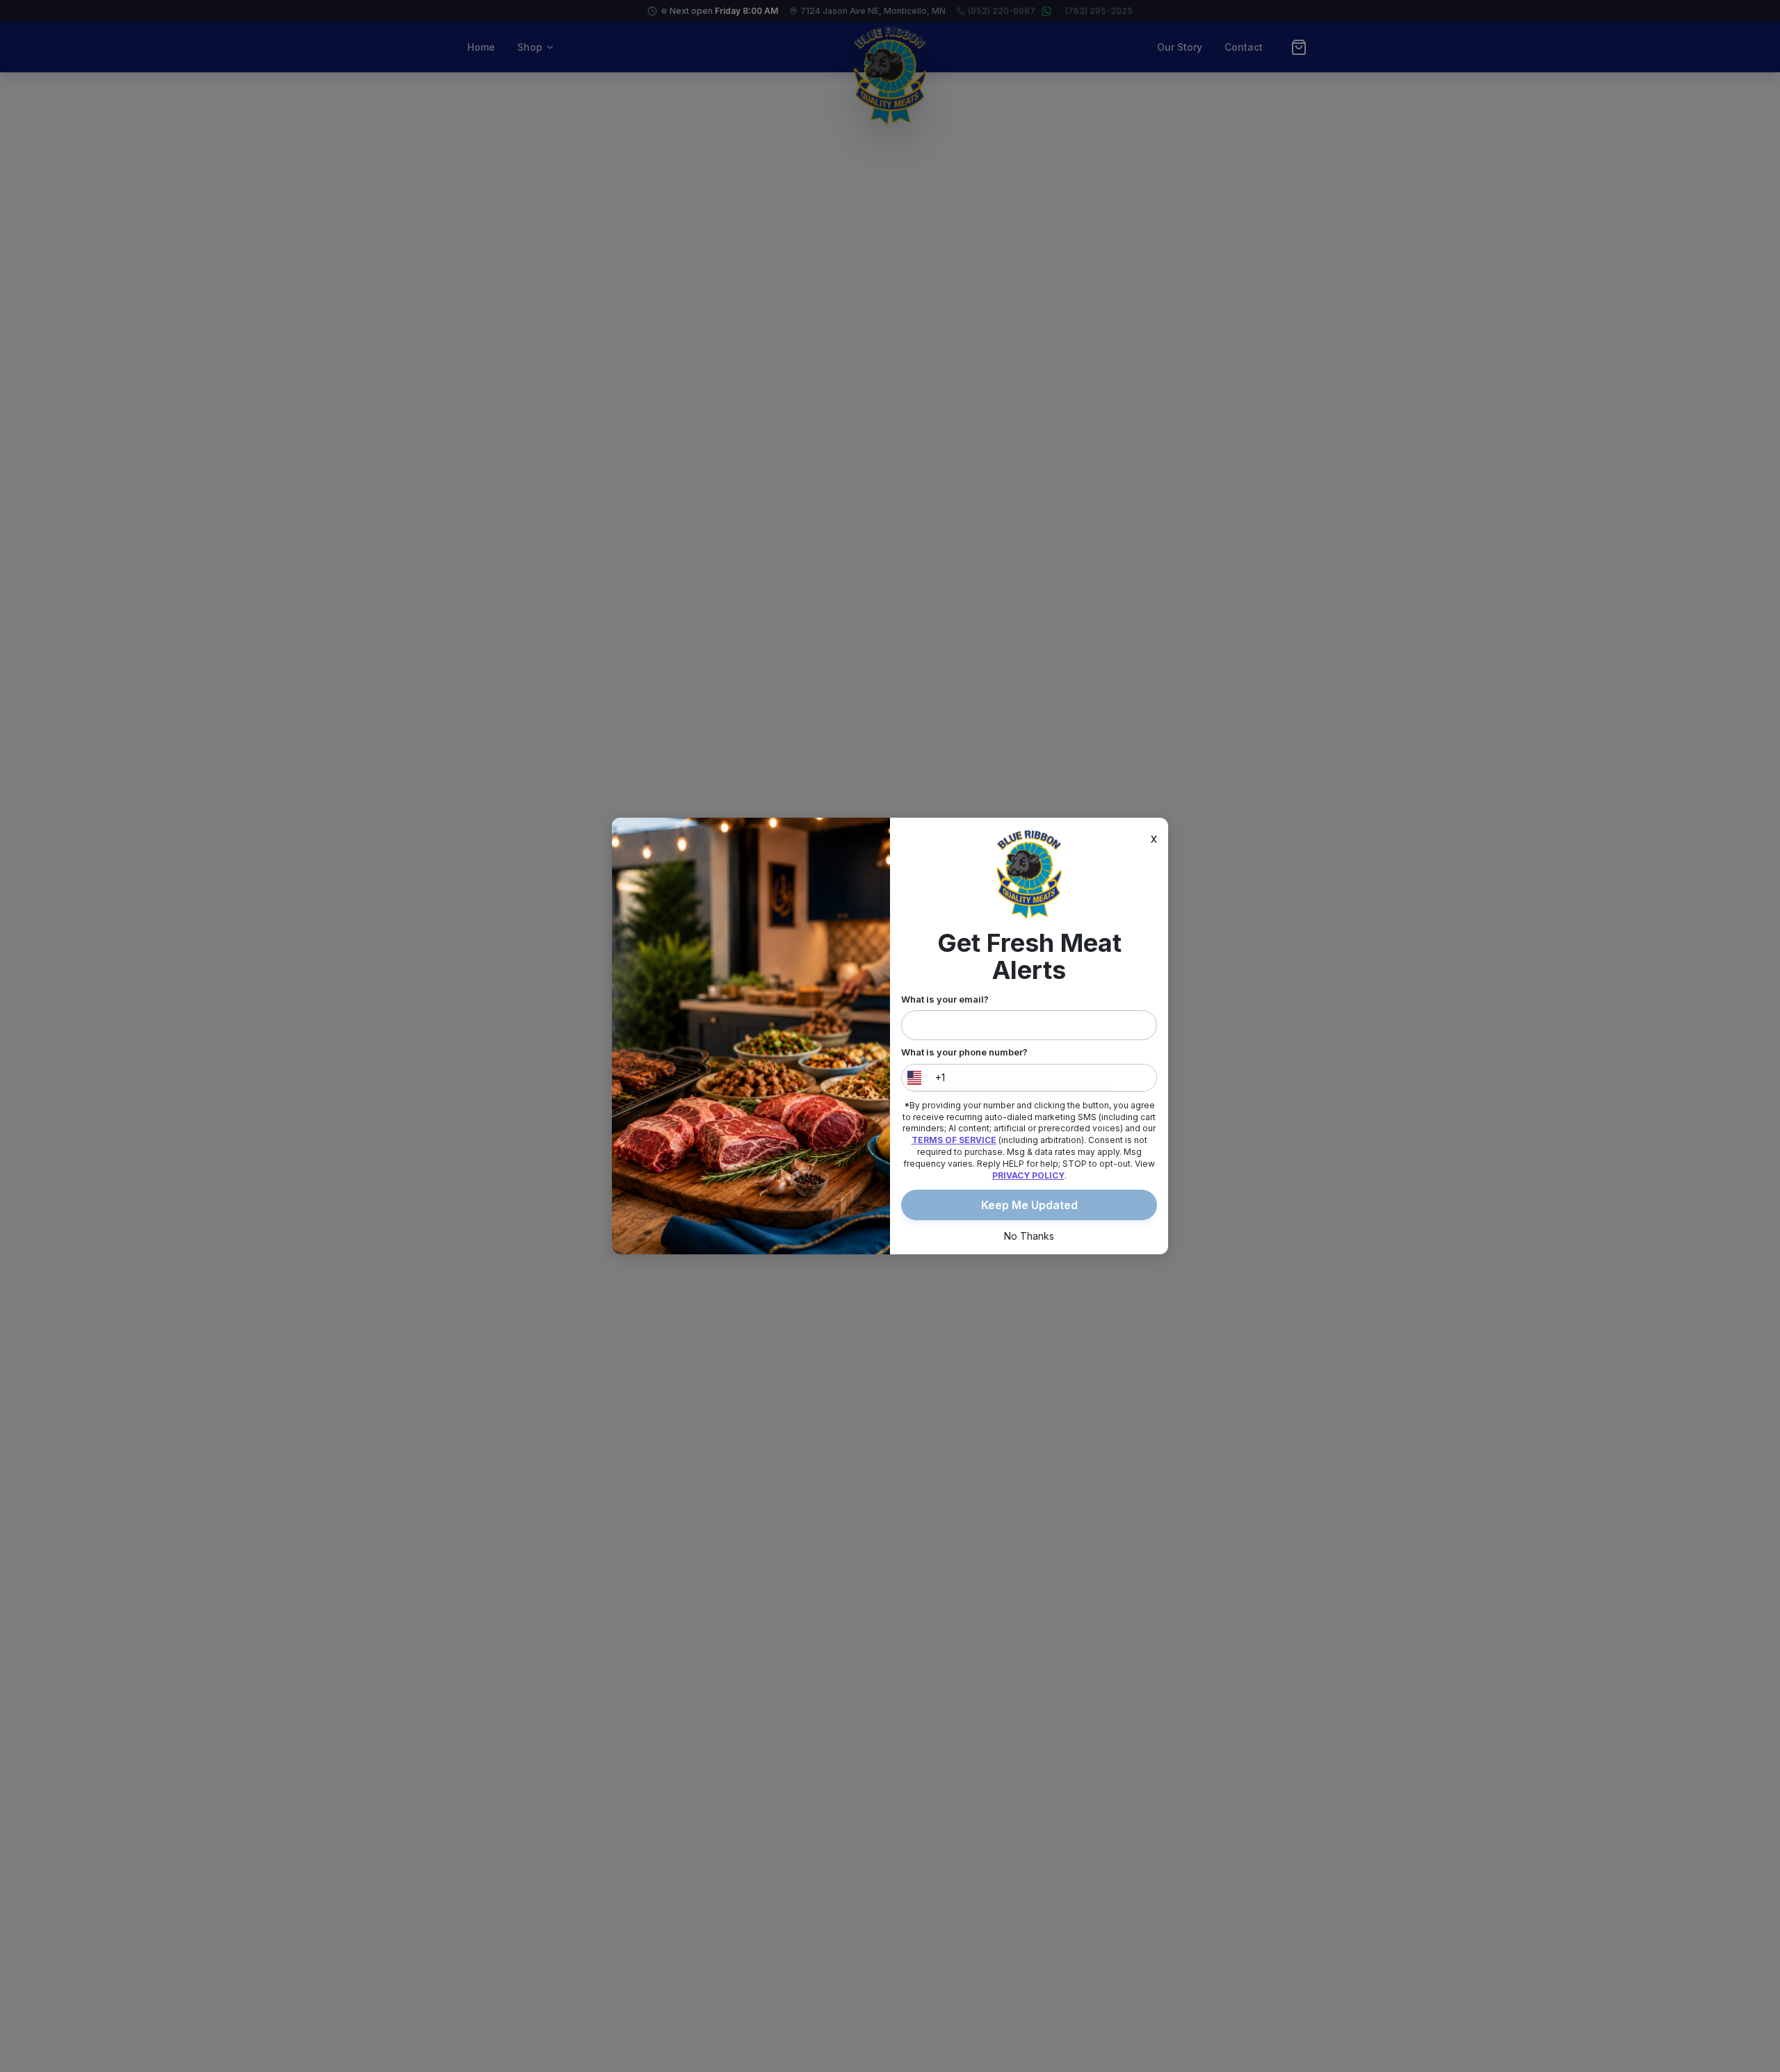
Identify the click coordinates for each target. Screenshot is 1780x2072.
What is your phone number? (964, 1052)
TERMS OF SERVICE (954, 1140)
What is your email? (945, 999)
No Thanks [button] (1029, 1236)
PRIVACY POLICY (1028, 1175)
